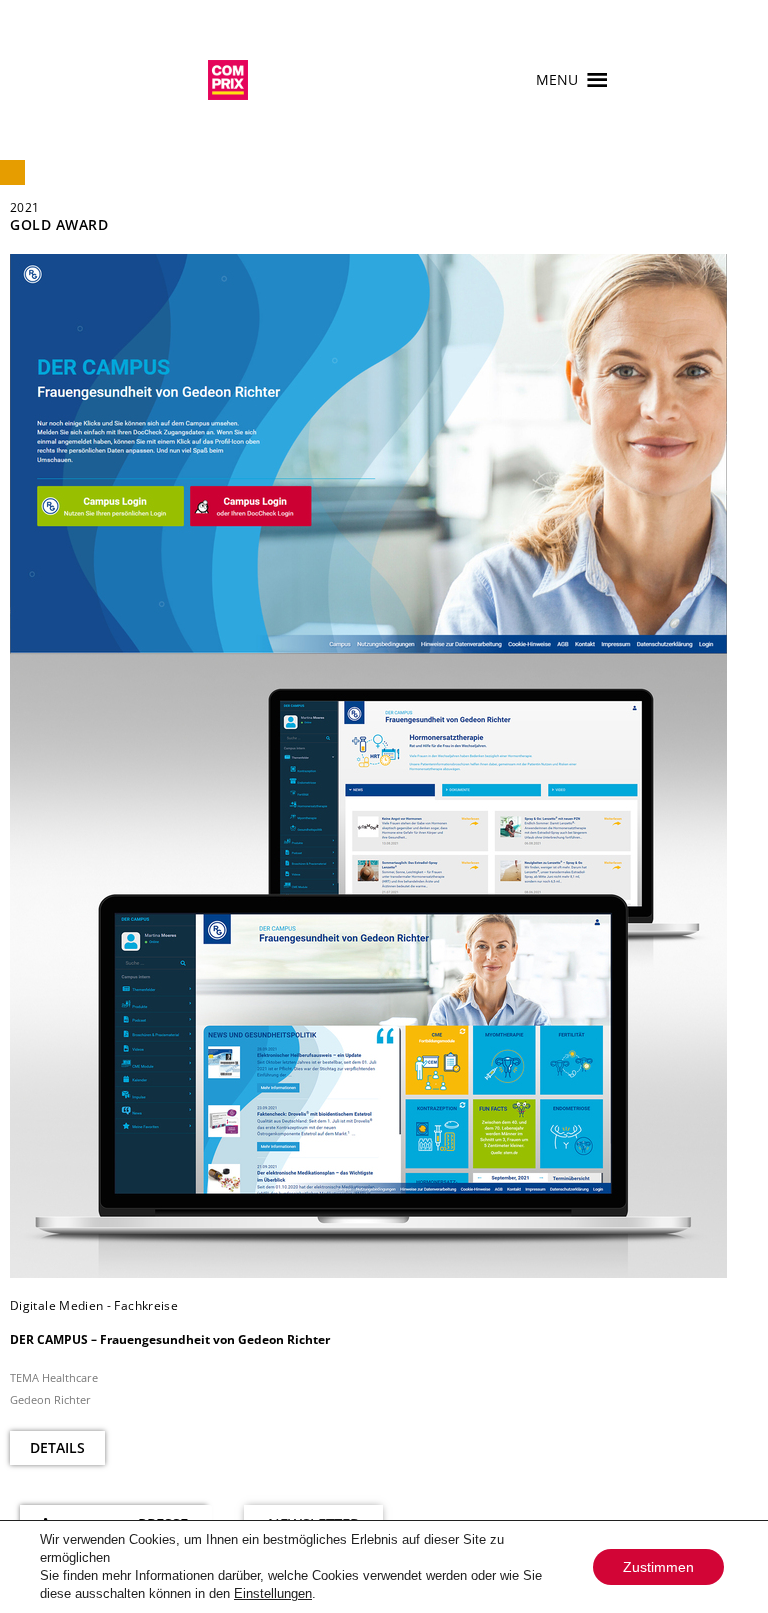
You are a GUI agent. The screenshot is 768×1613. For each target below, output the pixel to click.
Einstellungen (273, 1593)
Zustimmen (658, 1567)
